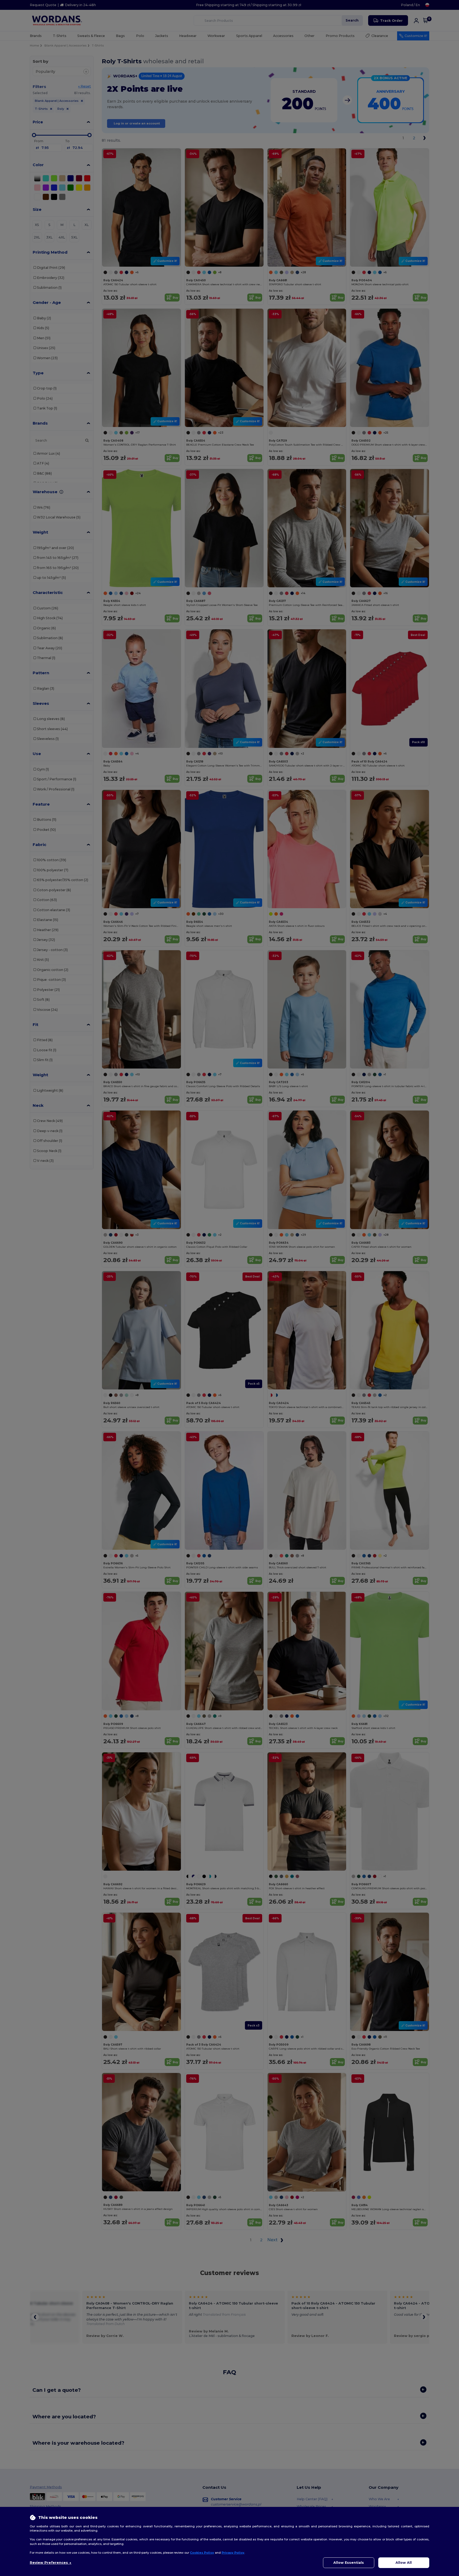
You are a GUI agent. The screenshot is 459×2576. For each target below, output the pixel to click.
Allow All (404, 2563)
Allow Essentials (349, 2563)
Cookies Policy (202, 2553)
